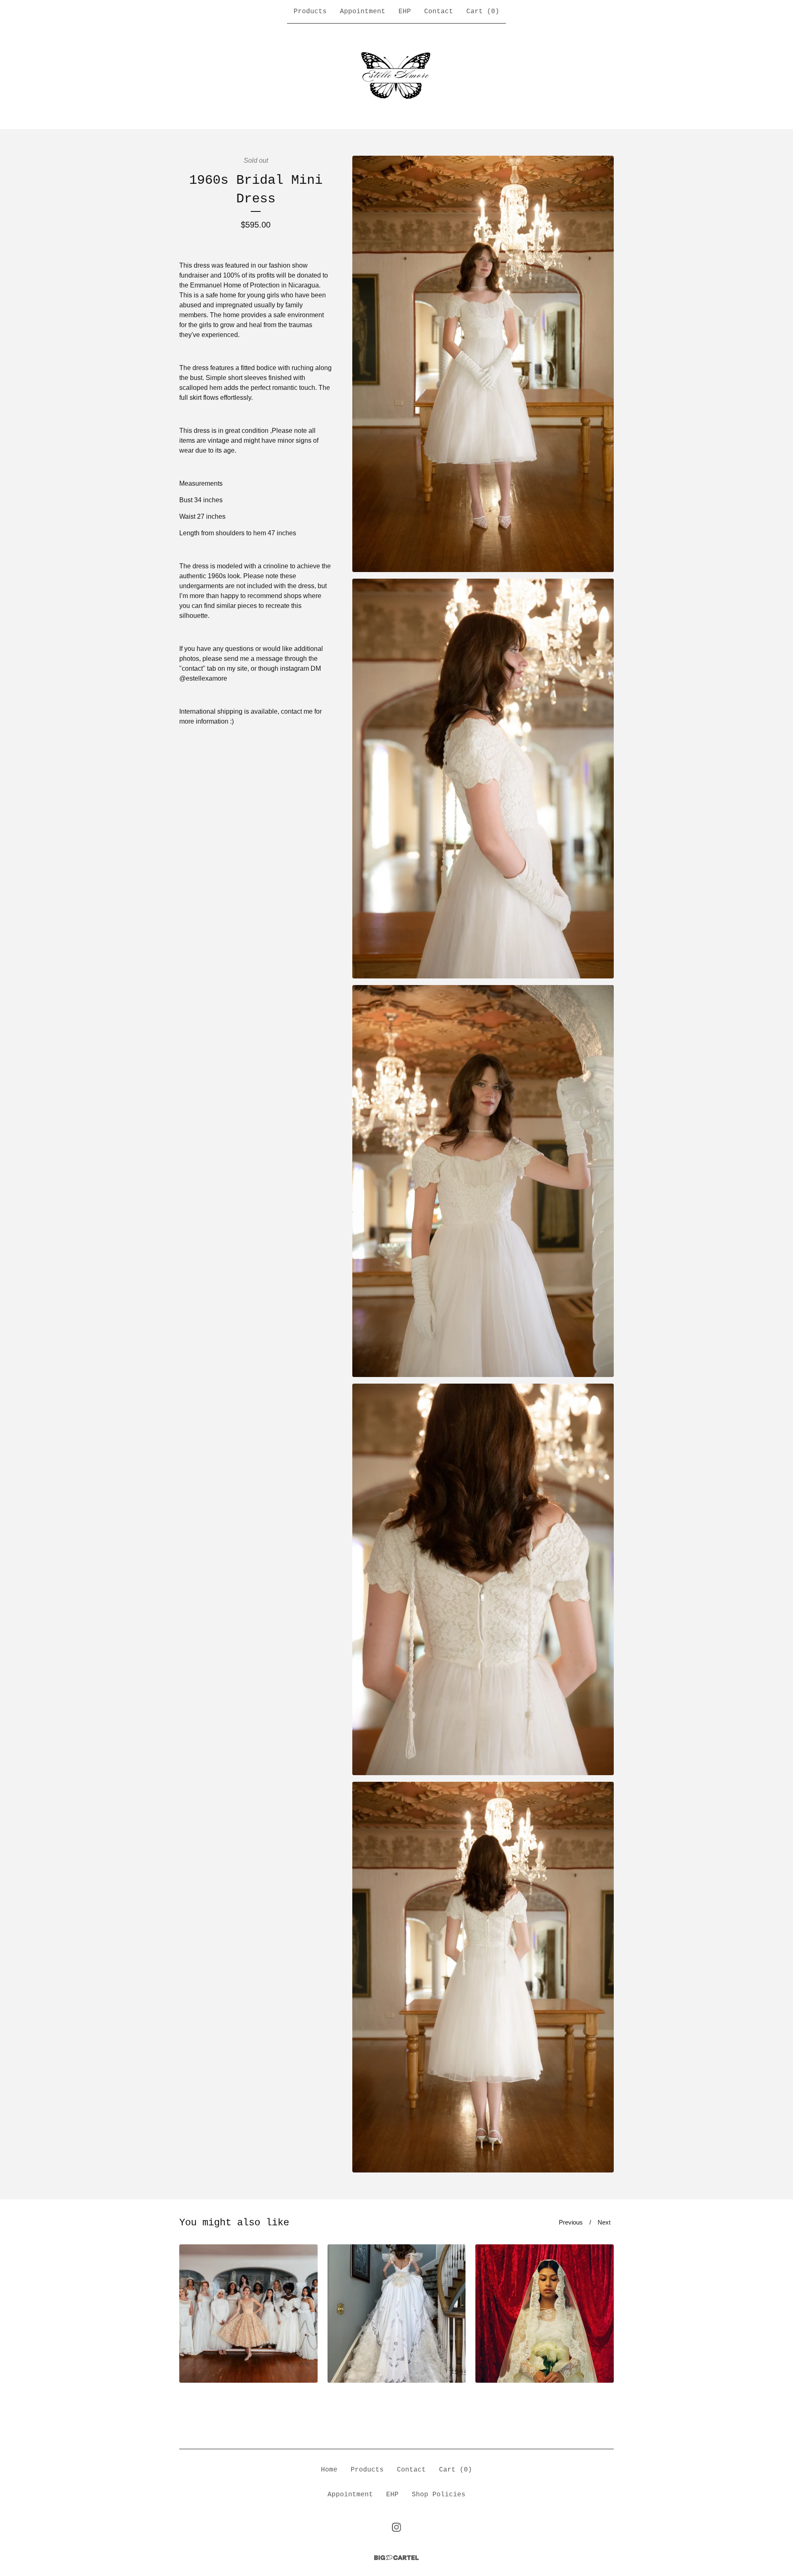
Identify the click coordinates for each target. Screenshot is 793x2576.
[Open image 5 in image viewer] (483, 1977)
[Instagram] (396, 2527)
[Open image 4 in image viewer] (483, 1580)
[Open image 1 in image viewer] (483, 364)
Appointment (363, 12)
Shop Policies (439, 2495)
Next (604, 2222)
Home (329, 2470)
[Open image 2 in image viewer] (483, 779)
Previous (571, 2222)
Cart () (483, 12)
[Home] (396, 76)
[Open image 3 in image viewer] (483, 1181)
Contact (439, 12)
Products (310, 12)
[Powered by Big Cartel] (396, 2558)
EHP (405, 12)
